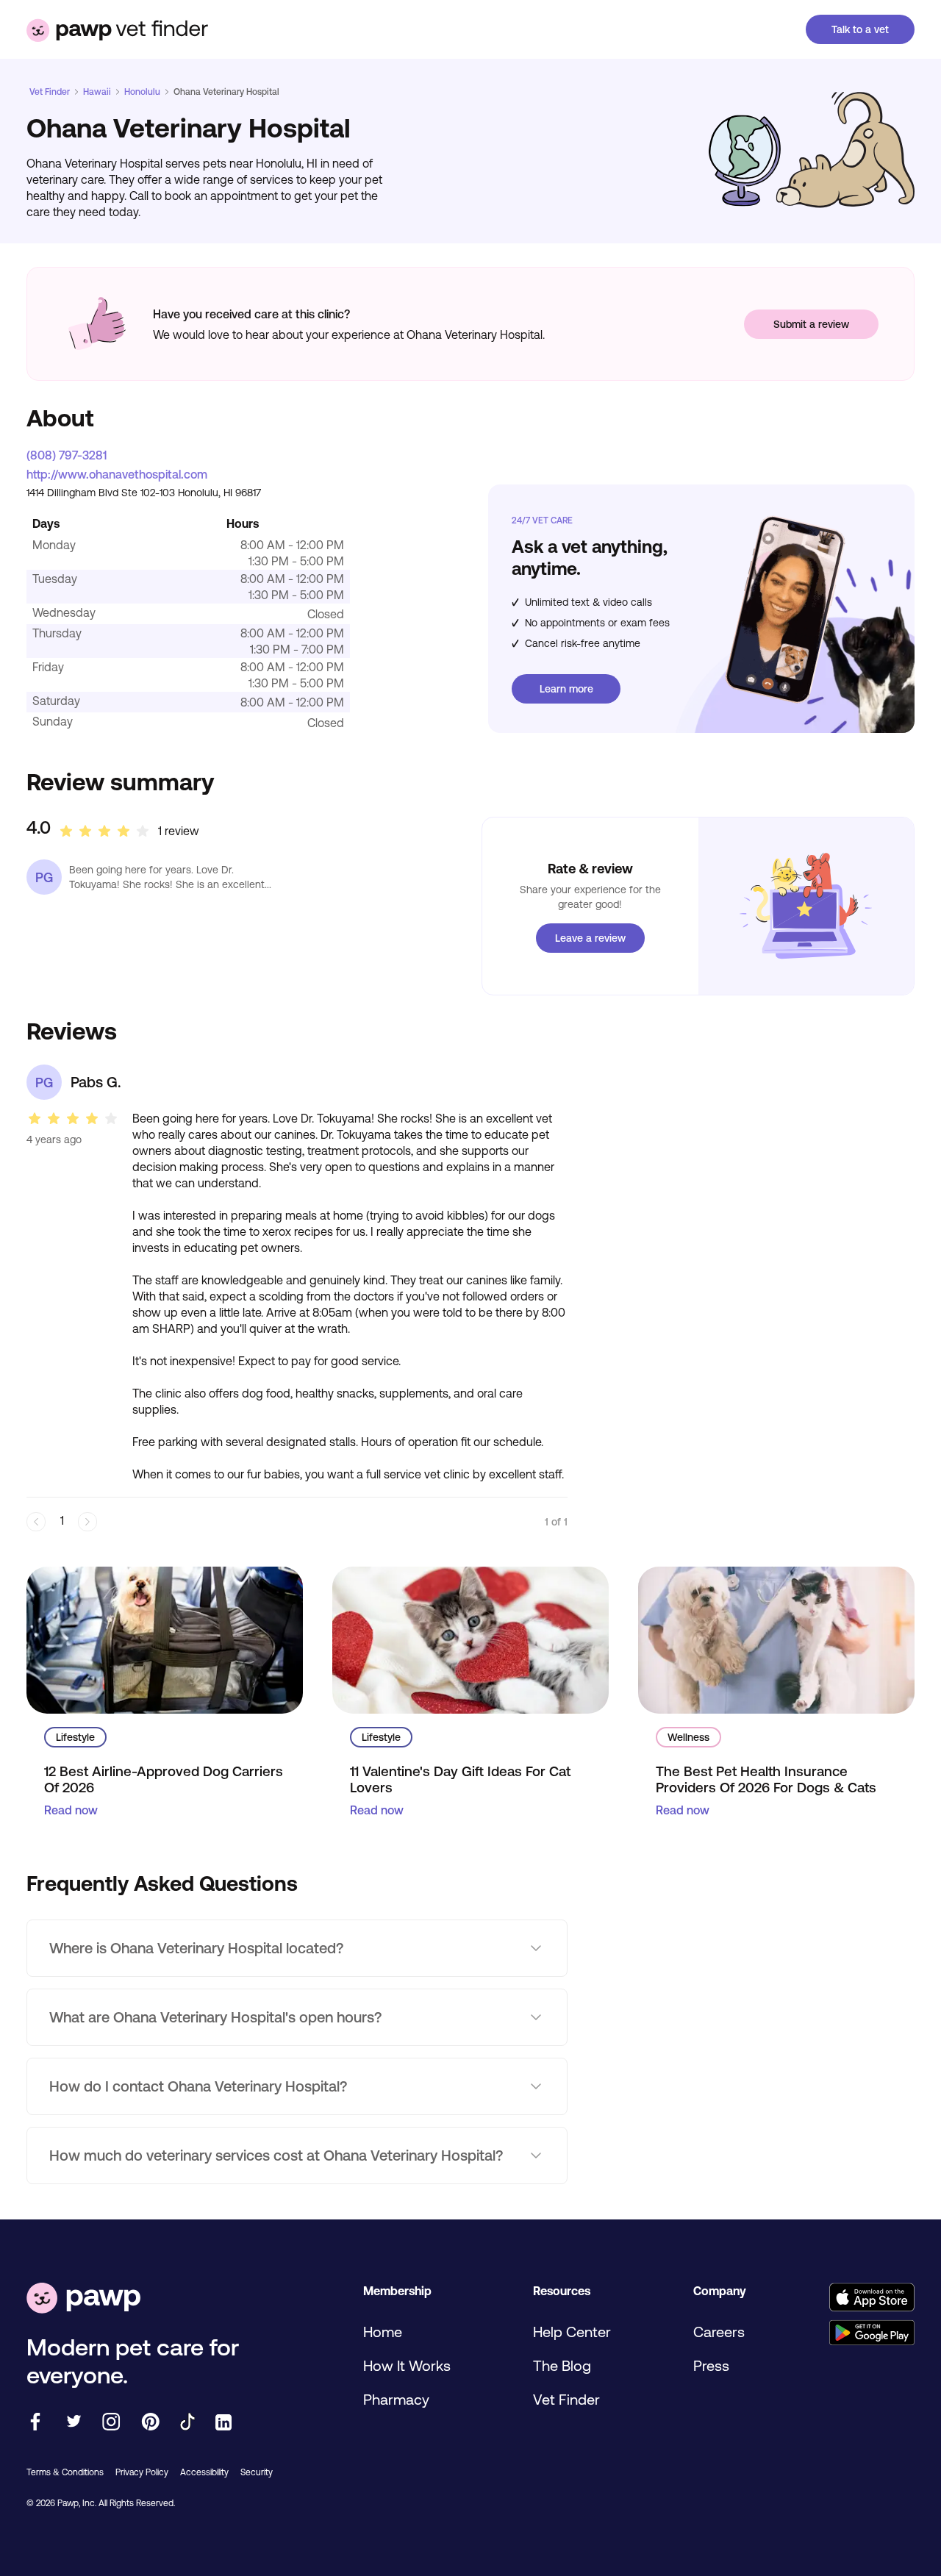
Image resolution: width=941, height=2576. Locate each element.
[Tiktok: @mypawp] (187, 2423)
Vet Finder (50, 92)
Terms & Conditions (65, 2472)
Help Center (572, 2332)
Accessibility (204, 2472)
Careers (719, 2332)
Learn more (566, 689)
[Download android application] (872, 2334)
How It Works (407, 2365)
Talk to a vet (860, 29)
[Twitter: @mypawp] (73, 2423)
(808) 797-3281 (67, 455)
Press (711, 2365)
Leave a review (590, 938)
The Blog (562, 2365)
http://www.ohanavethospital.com (117, 474)
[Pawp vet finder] (117, 29)
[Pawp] (83, 2299)
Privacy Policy (142, 2472)
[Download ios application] (872, 2298)
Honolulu (142, 92)
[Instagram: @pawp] (111, 2423)
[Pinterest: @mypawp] (150, 2423)
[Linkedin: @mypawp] (223, 2423)
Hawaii (97, 92)
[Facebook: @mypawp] (35, 2423)
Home (383, 2332)
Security (257, 2472)
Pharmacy (396, 2399)
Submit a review (811, 324)
